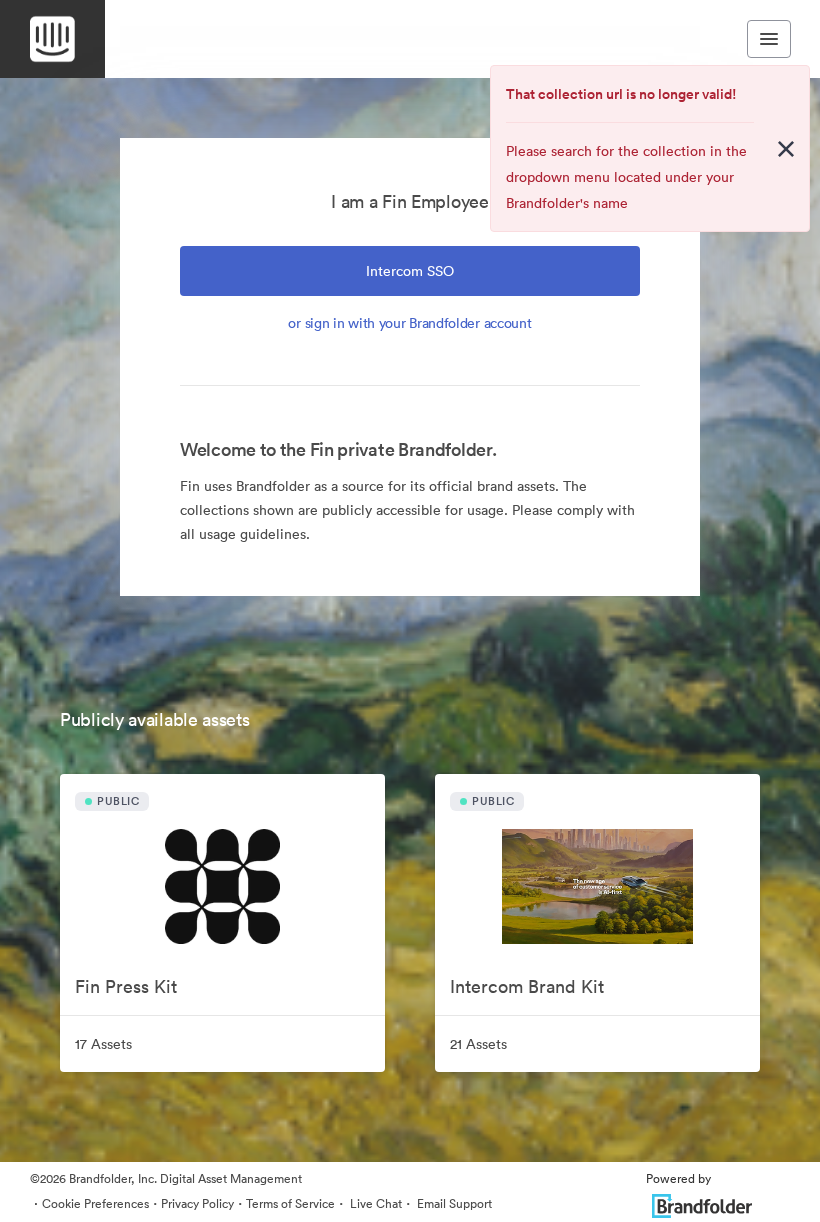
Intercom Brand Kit (527, 986)
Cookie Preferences (95, 1203)
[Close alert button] (786, 149)
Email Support (453, 1203)
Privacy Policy (197, 1203)
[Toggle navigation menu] (769, 39)
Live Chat (374, 1203)
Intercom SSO (410, 271)
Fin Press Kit (126, 986)
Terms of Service (290, 1203)
